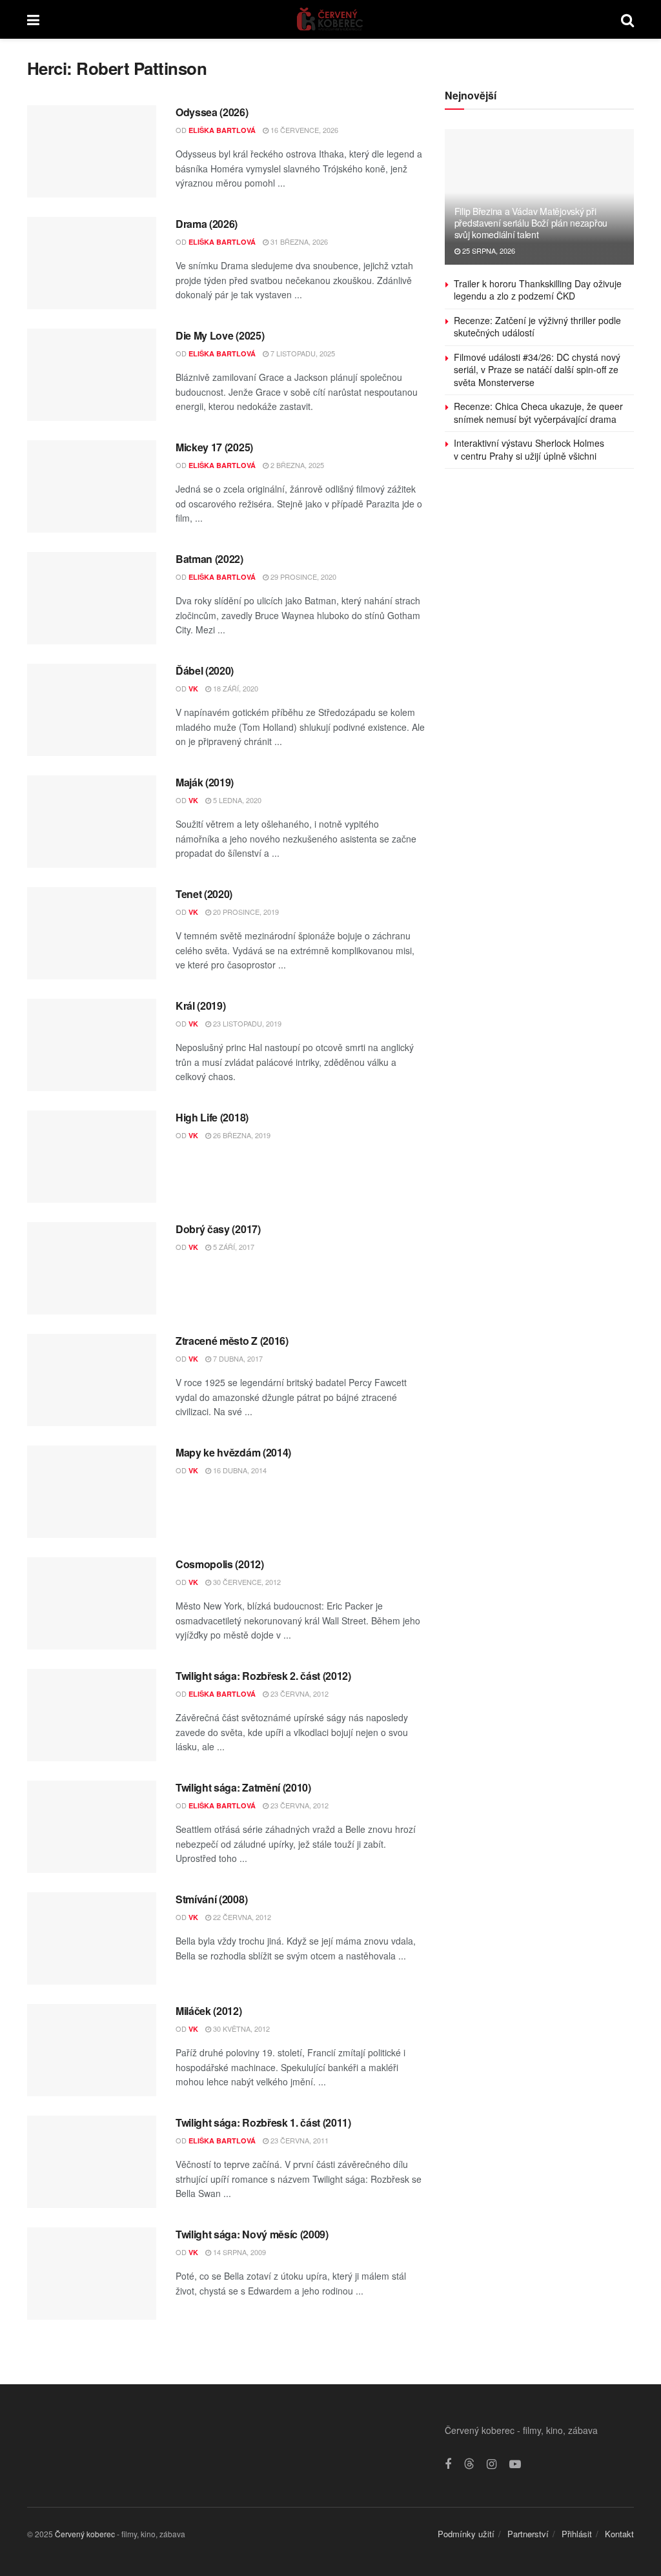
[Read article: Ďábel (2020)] (92, 710)
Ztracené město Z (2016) (232, 1341)
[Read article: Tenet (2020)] (92, 933)
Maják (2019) (205, 782)
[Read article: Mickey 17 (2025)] (92, 486)
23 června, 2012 (299, 1693)
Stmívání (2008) (211, 1899)
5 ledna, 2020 (236, 800)
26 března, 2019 (241, 1135)
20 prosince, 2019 (245, 912)
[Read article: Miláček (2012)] (92, 2050)
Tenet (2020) (204, 894)
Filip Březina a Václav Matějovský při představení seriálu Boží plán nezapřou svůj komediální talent (531, 223)
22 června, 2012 (241, 1917)
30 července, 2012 (246, 1582)
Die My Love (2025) (220, 335)
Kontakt (619, 2534)
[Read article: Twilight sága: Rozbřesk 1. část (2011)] (92, 2162)
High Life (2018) (212, 1117)
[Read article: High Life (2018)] (92, 1157)
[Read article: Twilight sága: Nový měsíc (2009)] (92, 2274)
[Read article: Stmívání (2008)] (92, 1938)
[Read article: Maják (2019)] (92, 822)
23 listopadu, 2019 (246, 1023)
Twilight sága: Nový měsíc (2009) (252, 2234)
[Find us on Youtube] (515, 2464)
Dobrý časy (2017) (218, 1229)
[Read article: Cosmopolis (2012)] (92, 1603)
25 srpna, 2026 (488, 250)
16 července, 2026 (303, 130)
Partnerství (528, 2534)
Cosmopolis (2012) (220, 1564)
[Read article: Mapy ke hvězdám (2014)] (92, 1492)
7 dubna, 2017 (237, 1358)
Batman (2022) (209, 559)
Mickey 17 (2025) (214, 447)
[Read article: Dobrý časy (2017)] (92, 1268)
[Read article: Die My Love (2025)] (92, 375)
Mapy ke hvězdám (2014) (233, 1452)
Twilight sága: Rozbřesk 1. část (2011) (263, 2122)
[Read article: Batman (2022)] (92, 598)
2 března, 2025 (296, 465)
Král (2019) (200, 1006)
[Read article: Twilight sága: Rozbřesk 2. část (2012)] (92, 1715)
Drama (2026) (207, 224)
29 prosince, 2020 (302, 577)
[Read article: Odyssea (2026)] (92, 151)
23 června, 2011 (299, 2140)
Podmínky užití (466, 2534)
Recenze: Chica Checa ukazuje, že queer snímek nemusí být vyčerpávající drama (538, 413)
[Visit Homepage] (330, 19)
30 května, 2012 (240, 2029)
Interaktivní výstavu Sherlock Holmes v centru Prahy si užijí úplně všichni (529, 449)
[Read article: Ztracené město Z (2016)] (92, 1380)
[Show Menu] (33, 19)
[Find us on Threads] (469, 2464)
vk (193, 689)
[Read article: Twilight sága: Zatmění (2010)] (92, 1827)
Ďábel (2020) (205, 670)
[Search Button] (627, 19)
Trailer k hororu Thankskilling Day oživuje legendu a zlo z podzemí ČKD (538, 290)
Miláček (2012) (209, 2011)
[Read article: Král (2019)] (92, 1045)
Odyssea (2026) (212, 112)
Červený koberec (85, 2534)
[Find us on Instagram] (492, 2464)
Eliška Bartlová (222, 130)
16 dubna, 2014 (239, 1470)
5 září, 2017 (233, 1247)
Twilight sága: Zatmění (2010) (243, 1787)
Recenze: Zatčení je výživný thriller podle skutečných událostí (537, 327)
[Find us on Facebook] (448, 2464)
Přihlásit (577, 2534)
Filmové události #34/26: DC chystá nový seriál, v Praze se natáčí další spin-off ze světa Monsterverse (537, 370)
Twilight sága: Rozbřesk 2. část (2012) (263, 1676)
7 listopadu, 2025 (302, 353)
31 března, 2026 (298, 241)
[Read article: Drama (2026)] (92, 263)
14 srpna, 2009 (239, 2252)
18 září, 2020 (235, 688)
